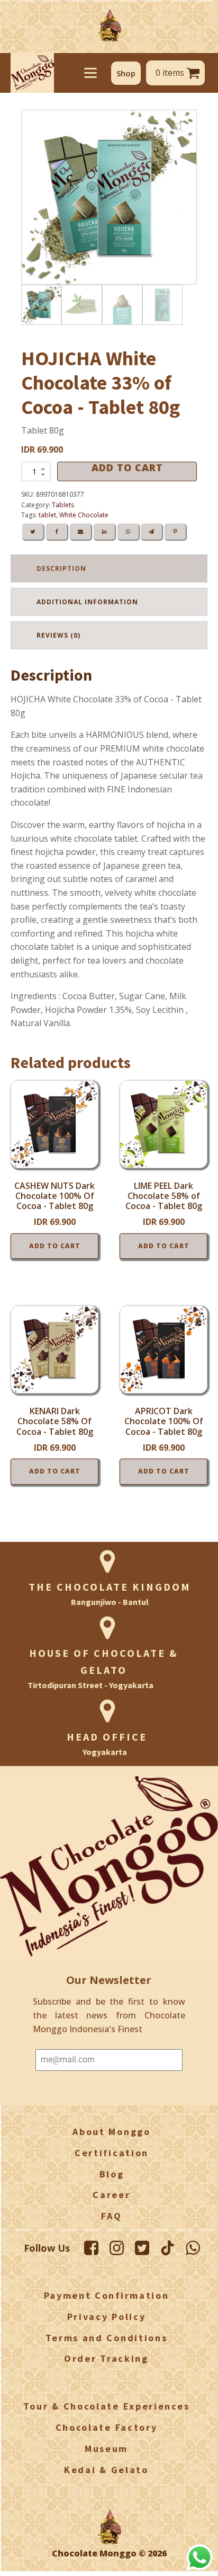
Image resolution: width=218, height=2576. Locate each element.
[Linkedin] (104, 532)
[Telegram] (151, 532)
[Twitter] (33, 532)
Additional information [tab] (87, 602)
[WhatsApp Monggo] (193, 2248)
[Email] (80, 532)
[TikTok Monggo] (167, 2248)
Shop (126, 73)
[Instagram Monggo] (117, 2248)
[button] (126, 73)
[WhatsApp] (128, 532)
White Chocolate (84, 515)
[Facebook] (57, 532)
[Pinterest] (175, 532)
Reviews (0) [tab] (58, 635)
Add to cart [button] (55, 1246)
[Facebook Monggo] (91, 2248)
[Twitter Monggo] (142, 2248)
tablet (47, 515)
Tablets (63, 505)
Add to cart (127, 468)
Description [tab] (61, 568)
